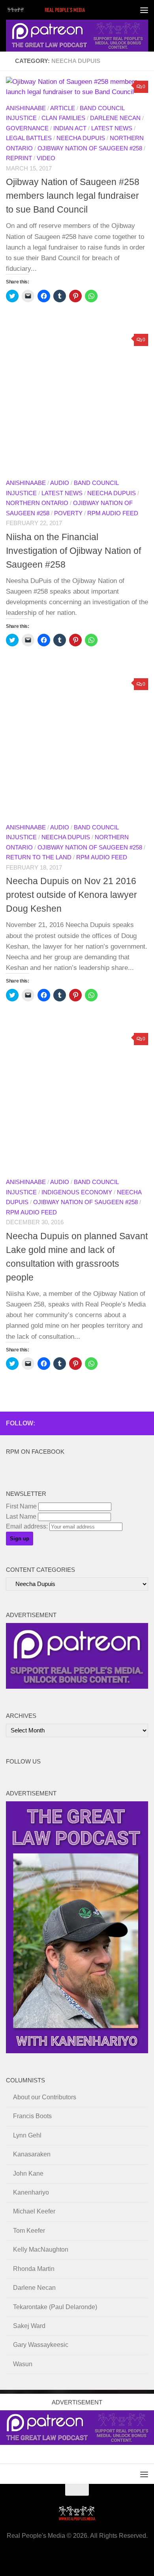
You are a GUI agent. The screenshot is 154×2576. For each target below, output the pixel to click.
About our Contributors (45, 2097)
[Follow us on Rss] (105, 1423)
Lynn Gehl (27, 2135)
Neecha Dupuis (81, 138)
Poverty (68, 513)
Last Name (21, 1517)
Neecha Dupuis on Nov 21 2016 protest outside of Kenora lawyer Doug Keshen (71, 895)
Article (63, 108)
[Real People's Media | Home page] (61, 10)
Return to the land (39, 857)
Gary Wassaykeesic (41, 2345)
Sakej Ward (29, 2326)
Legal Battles (29, 138)
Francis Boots (32, 2116)
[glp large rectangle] (77, 36)
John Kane (28, 2173)
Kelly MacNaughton (41, 2249)
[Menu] (144, 10)
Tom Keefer (29, 2231)
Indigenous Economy (77, 1192)
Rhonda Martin (34, 2269)
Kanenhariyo (31, 2192)
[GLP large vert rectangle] (77, 2051)
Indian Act (70, 128)
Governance (27, 128)
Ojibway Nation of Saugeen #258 (90, 148)
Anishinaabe (26, 108)
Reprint (19, 158)
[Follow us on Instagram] (143, 1423)
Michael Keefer (34, 2211)
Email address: (28, 1526)
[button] (77, 401)
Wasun (23, 2364)
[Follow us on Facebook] (80, 1423)
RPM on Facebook (35, 1452)
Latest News (112, 128)
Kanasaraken (32, 2154)
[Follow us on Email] (93, 1423)
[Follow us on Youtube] (131, 1423)
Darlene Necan (115, 118)
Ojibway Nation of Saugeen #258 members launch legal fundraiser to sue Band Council (73, 196)
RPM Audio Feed (113, 513)
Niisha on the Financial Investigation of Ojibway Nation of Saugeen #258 (73, 551)
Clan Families (63, 118)
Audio (60, 483)
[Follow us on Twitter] (118, 1423)
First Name (21, 1506)
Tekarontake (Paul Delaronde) (55, 2307)
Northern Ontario (37, 503)
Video (46, 158)
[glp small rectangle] (77, 1687)
